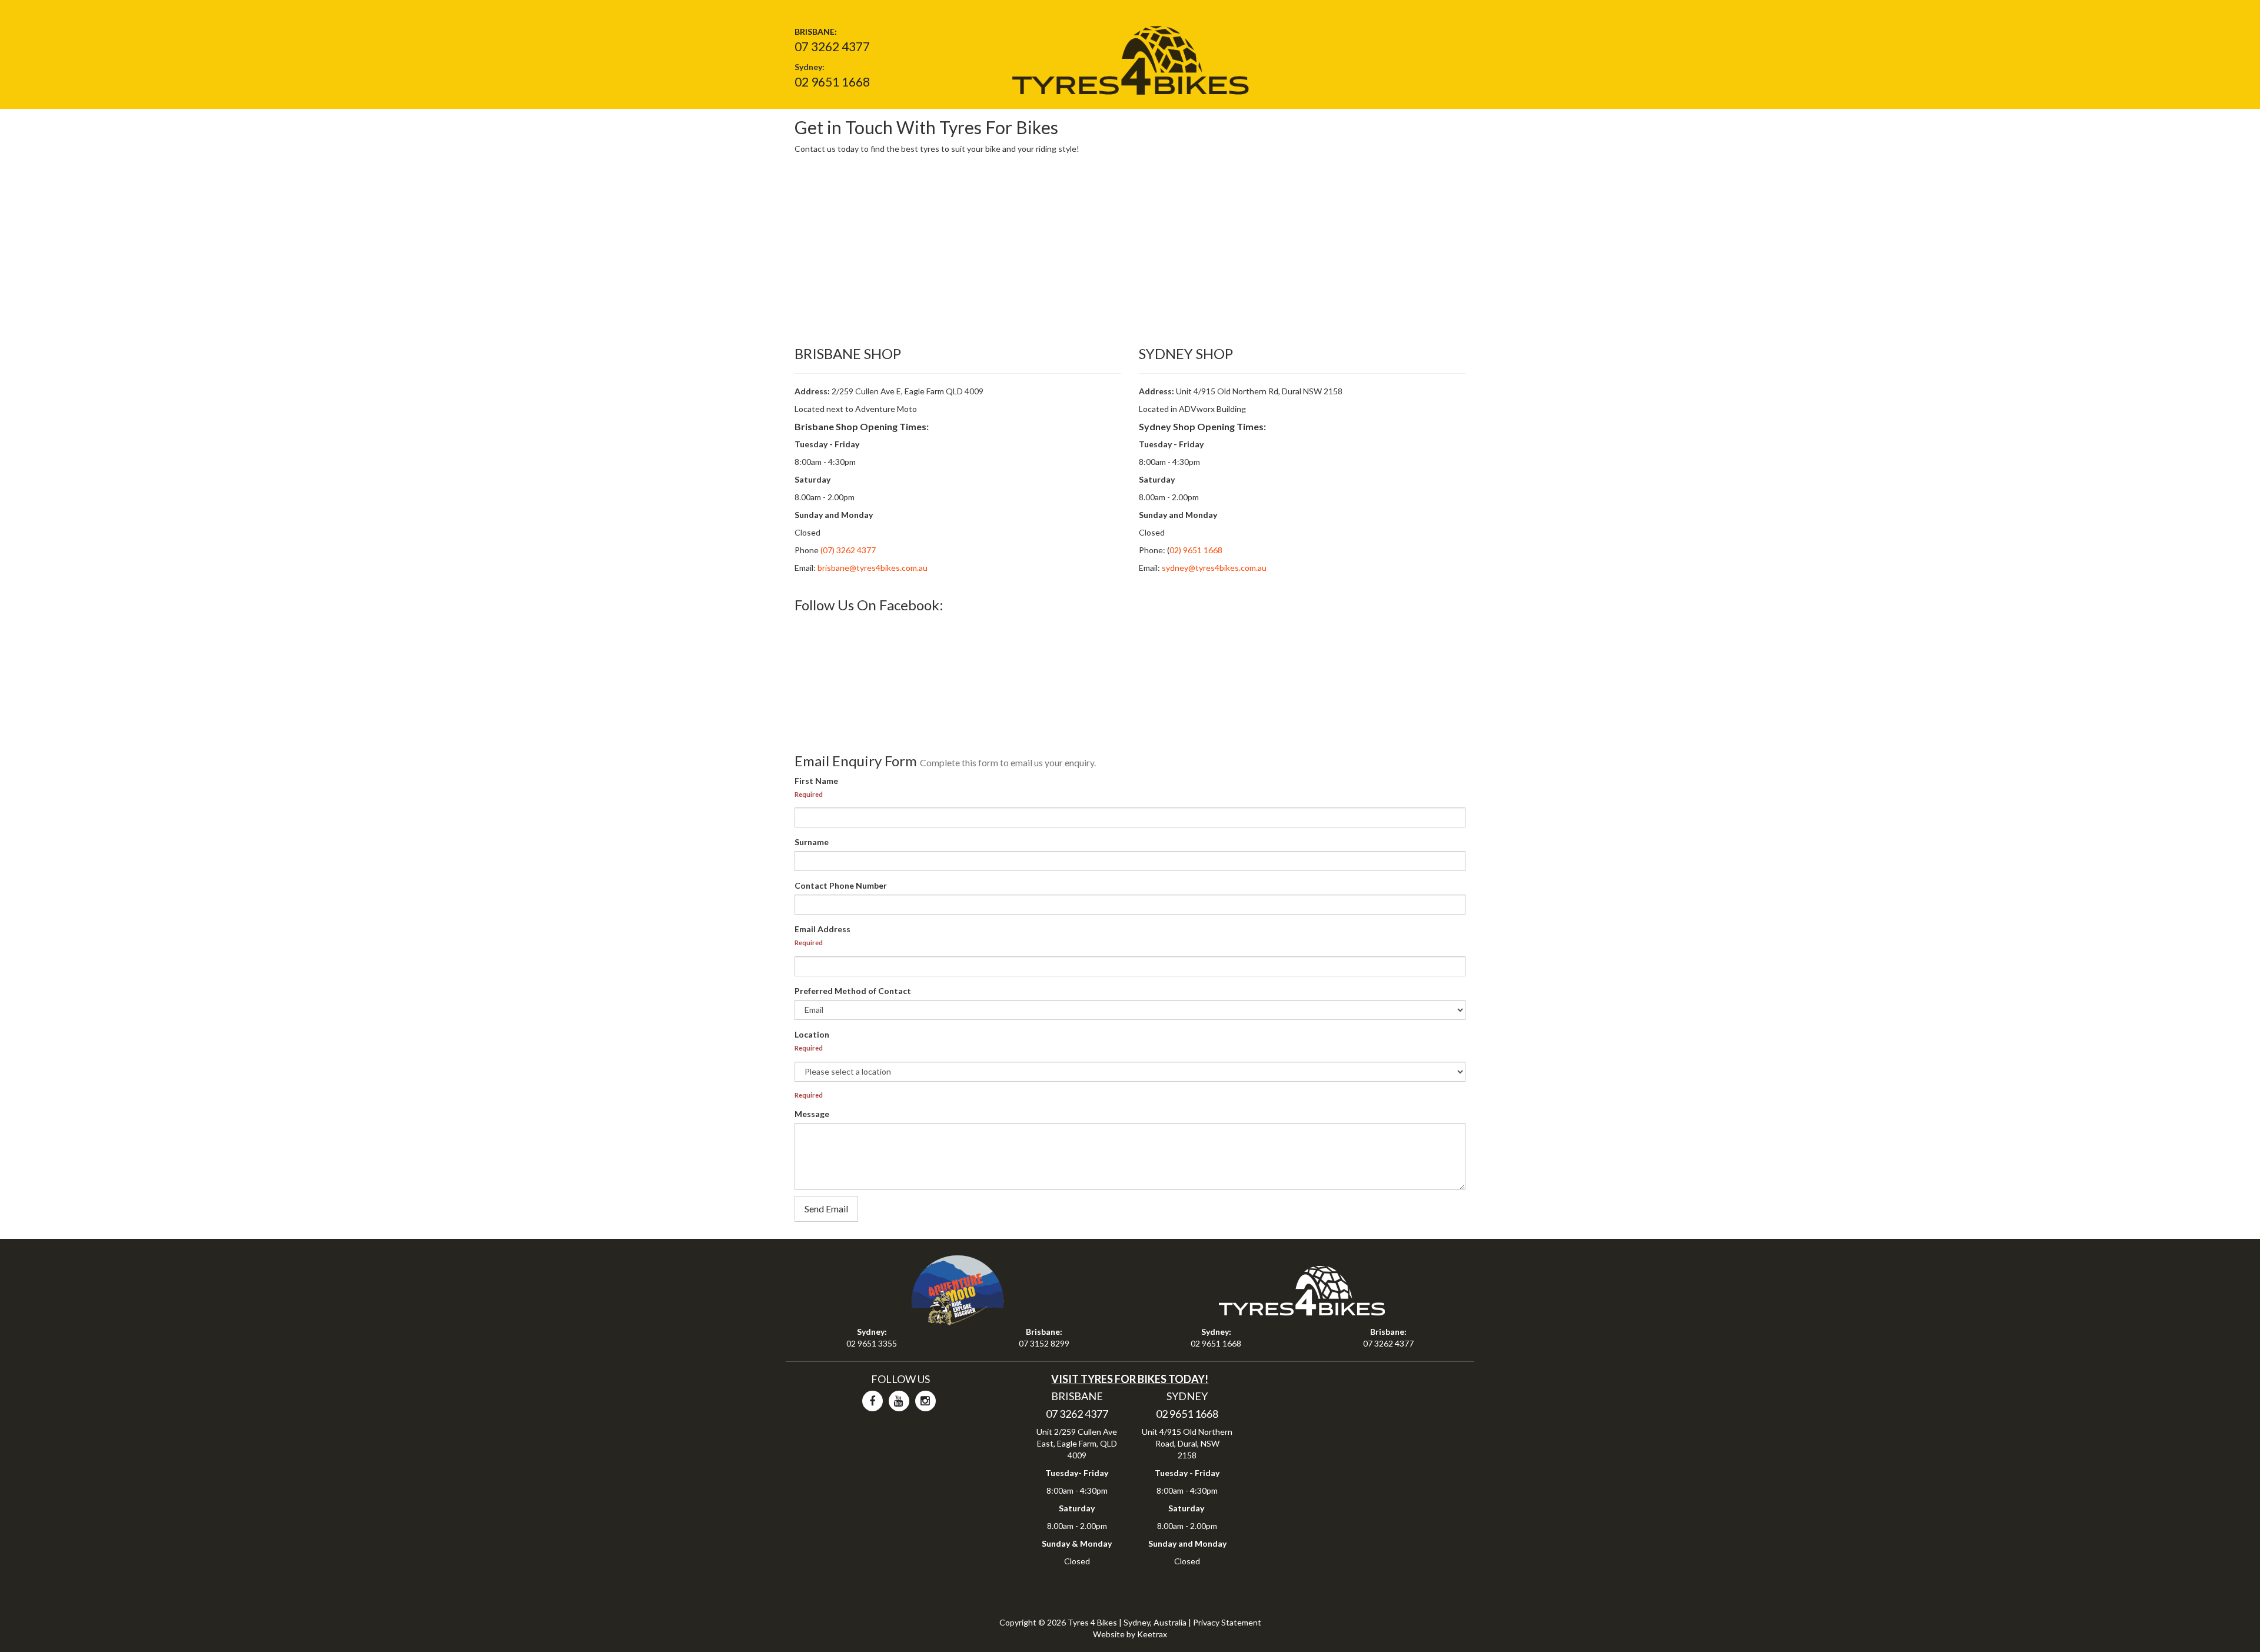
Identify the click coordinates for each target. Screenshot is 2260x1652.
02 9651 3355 (872, 1343)
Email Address (822, 929)
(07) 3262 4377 (847, 550)
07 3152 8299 (1044, 1343)
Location (812, 1034)
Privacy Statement (1227, 1622)
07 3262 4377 (832, 46)
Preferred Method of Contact (853, 991)
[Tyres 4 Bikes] (1130, 56)
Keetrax (1152, 1634)
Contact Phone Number (841, 885)
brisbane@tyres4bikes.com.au (873, 568)
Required (809, 794)
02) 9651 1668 (1196, 550)
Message (812, 1114)
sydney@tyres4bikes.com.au (1214, 568)
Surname (812, 842)
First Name (816, 781)
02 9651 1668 (832, 82)
